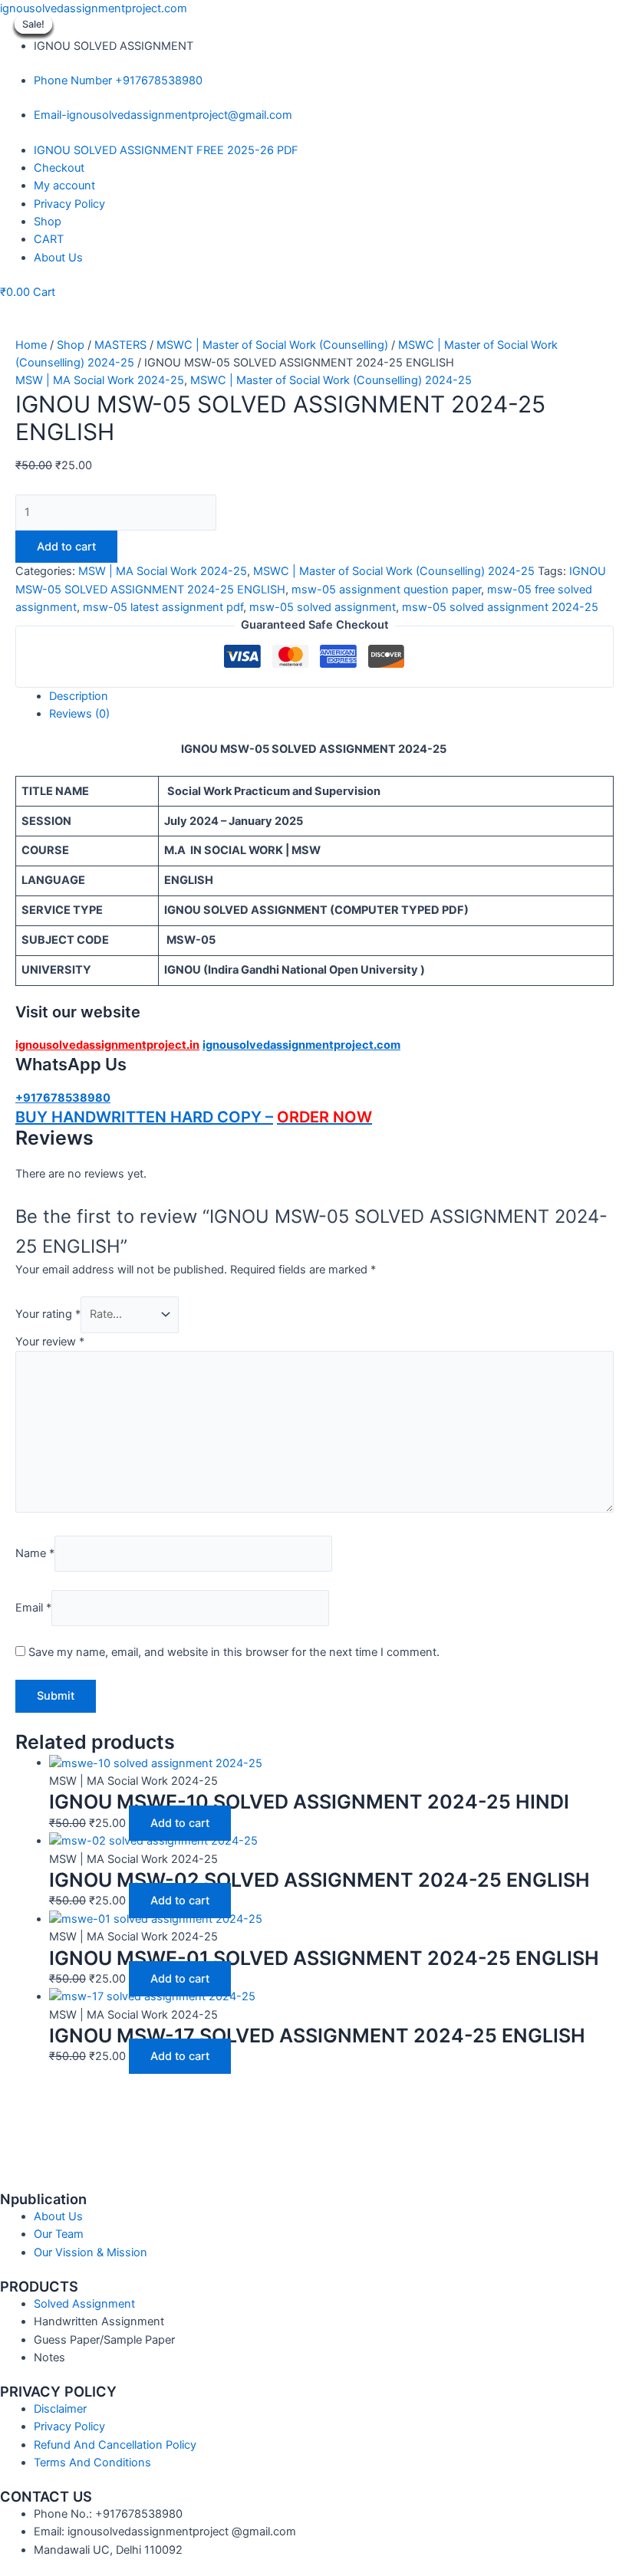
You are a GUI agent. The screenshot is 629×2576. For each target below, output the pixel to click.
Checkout (59, 168)
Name (35, 1553)
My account (64, 186)
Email (33, 1608)
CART (49, 239)
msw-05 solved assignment (323, 607)
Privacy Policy (69, 204)
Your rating (48, 1314)
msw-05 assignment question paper (386, 590)
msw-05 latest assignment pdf (163, 607)
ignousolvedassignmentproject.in (107, 1045)
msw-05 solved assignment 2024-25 (500, 607)
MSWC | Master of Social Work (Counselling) (272, 345)
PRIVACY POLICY (58, 2391)
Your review (50, 1342)
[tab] (331, 697)
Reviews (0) (79, 714)
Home (31, 345)
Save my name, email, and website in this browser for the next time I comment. (234, 1652)
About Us (58, 258)
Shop (48, 222)
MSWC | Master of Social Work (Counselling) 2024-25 (331, 380)
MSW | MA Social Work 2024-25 (100, 380)
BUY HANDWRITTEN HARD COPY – (144, 1117)
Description (79, 696)
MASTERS (120, 345)
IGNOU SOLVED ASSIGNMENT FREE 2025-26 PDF (166, 150)
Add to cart (66, 547)
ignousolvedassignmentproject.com (94, 8)
